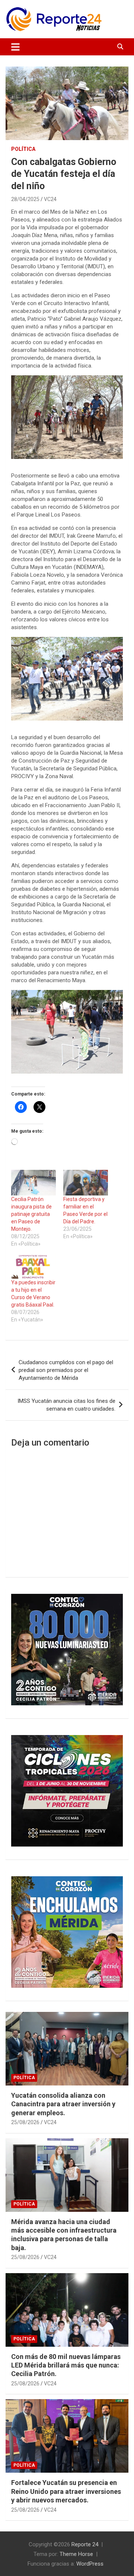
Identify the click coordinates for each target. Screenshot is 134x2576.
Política (23, 149)
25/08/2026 (25, 2122)
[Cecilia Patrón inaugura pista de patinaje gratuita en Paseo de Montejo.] (33, 1183)
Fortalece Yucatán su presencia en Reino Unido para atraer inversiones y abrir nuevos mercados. (66, 2491)
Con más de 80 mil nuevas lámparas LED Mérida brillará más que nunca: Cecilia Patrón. (66, 2365)
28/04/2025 (25, 199)
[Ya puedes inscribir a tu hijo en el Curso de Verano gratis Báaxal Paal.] (33, 1266)
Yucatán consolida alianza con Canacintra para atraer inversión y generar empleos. (63, 2104)
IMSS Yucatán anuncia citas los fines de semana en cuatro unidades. (66, 1405)
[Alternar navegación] (15, 47)
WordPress (90, 2564)
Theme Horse (76, 2554)
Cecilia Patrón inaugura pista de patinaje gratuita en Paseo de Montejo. (31, 1214)
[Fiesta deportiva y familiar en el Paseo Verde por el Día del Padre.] (86, 1183)
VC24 (50, 199)
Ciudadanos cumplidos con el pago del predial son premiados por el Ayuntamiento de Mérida (66, 1370)
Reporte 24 (85, 2544)
